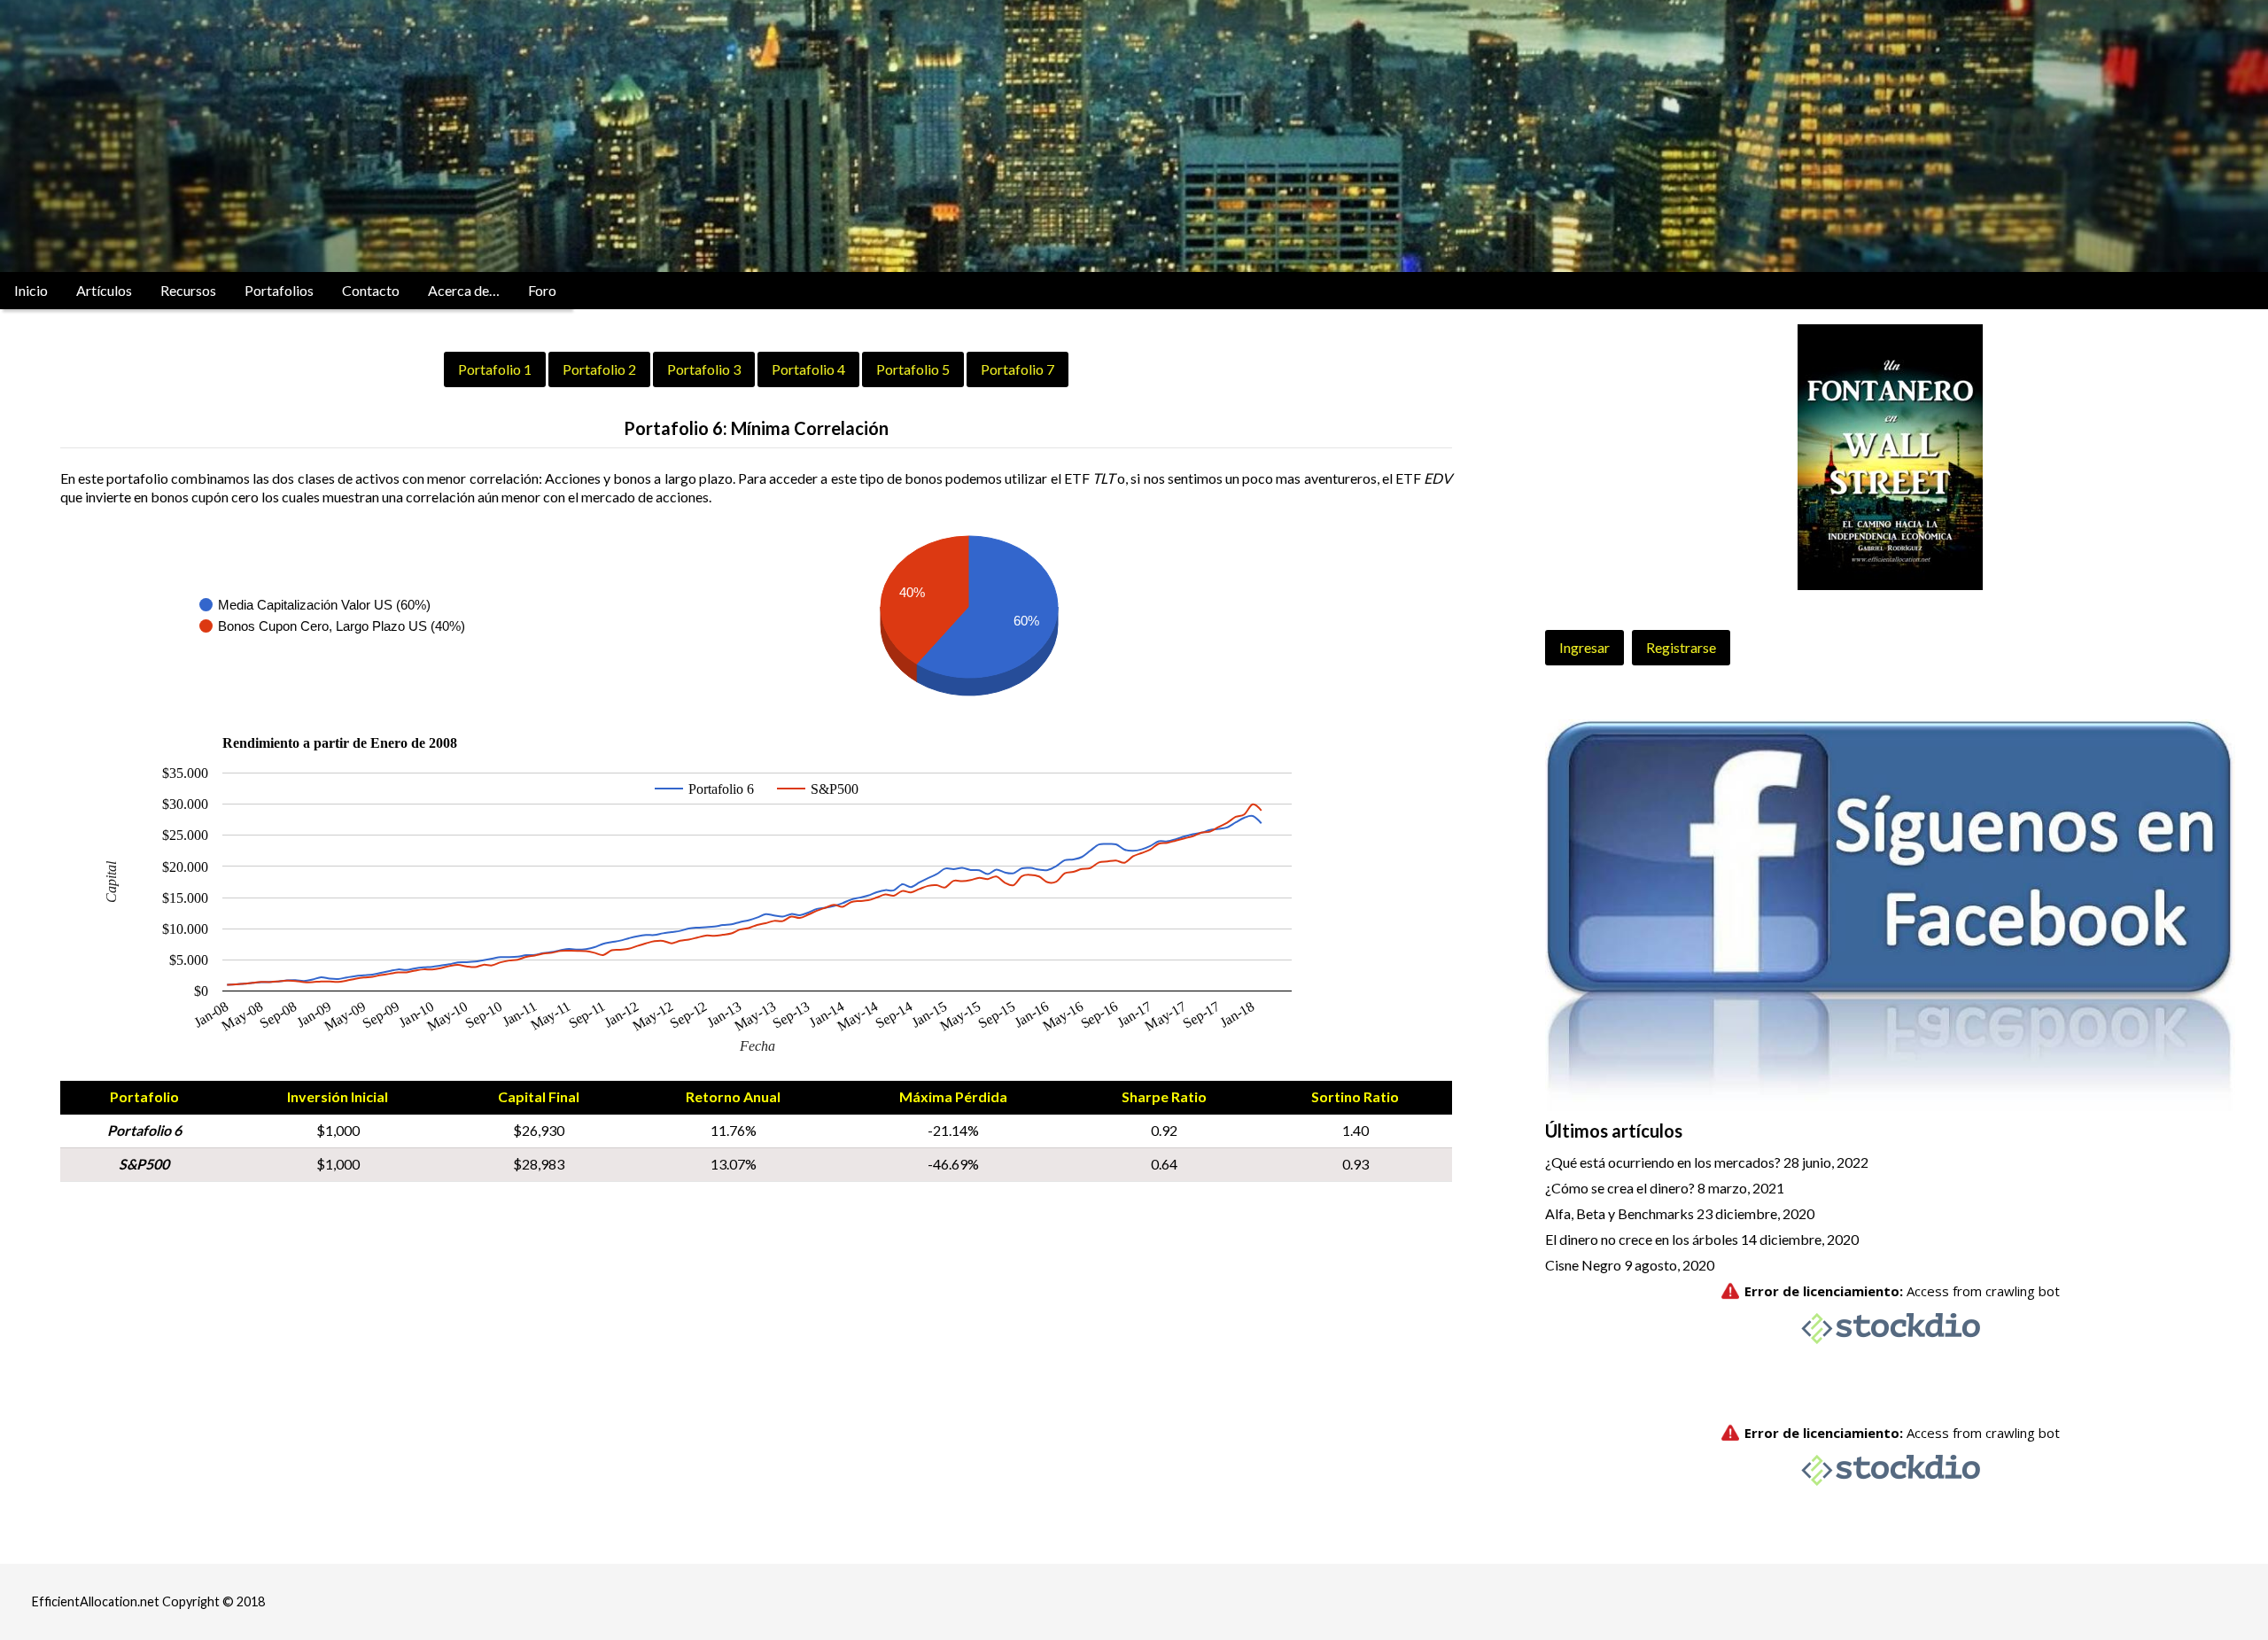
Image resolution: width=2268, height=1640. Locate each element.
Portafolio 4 (808, 369)
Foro (542, 290)
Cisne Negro (1583, 1265)
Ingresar (1584, 647)
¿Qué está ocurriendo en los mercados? (1663, 1162)
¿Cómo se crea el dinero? (1620, 1188)
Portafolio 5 (913, 369)
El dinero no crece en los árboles (1642, 1239)
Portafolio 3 (704, 369)
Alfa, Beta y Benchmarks (1619, 1213)
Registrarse (1681, 647)
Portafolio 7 (1017, 369)
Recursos (188, 290)
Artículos (104, 290)
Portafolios (279, 290)
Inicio (31, 290)
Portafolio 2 (599, 369)
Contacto (371, 290)
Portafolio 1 (495, 369)
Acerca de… (464, 290)
